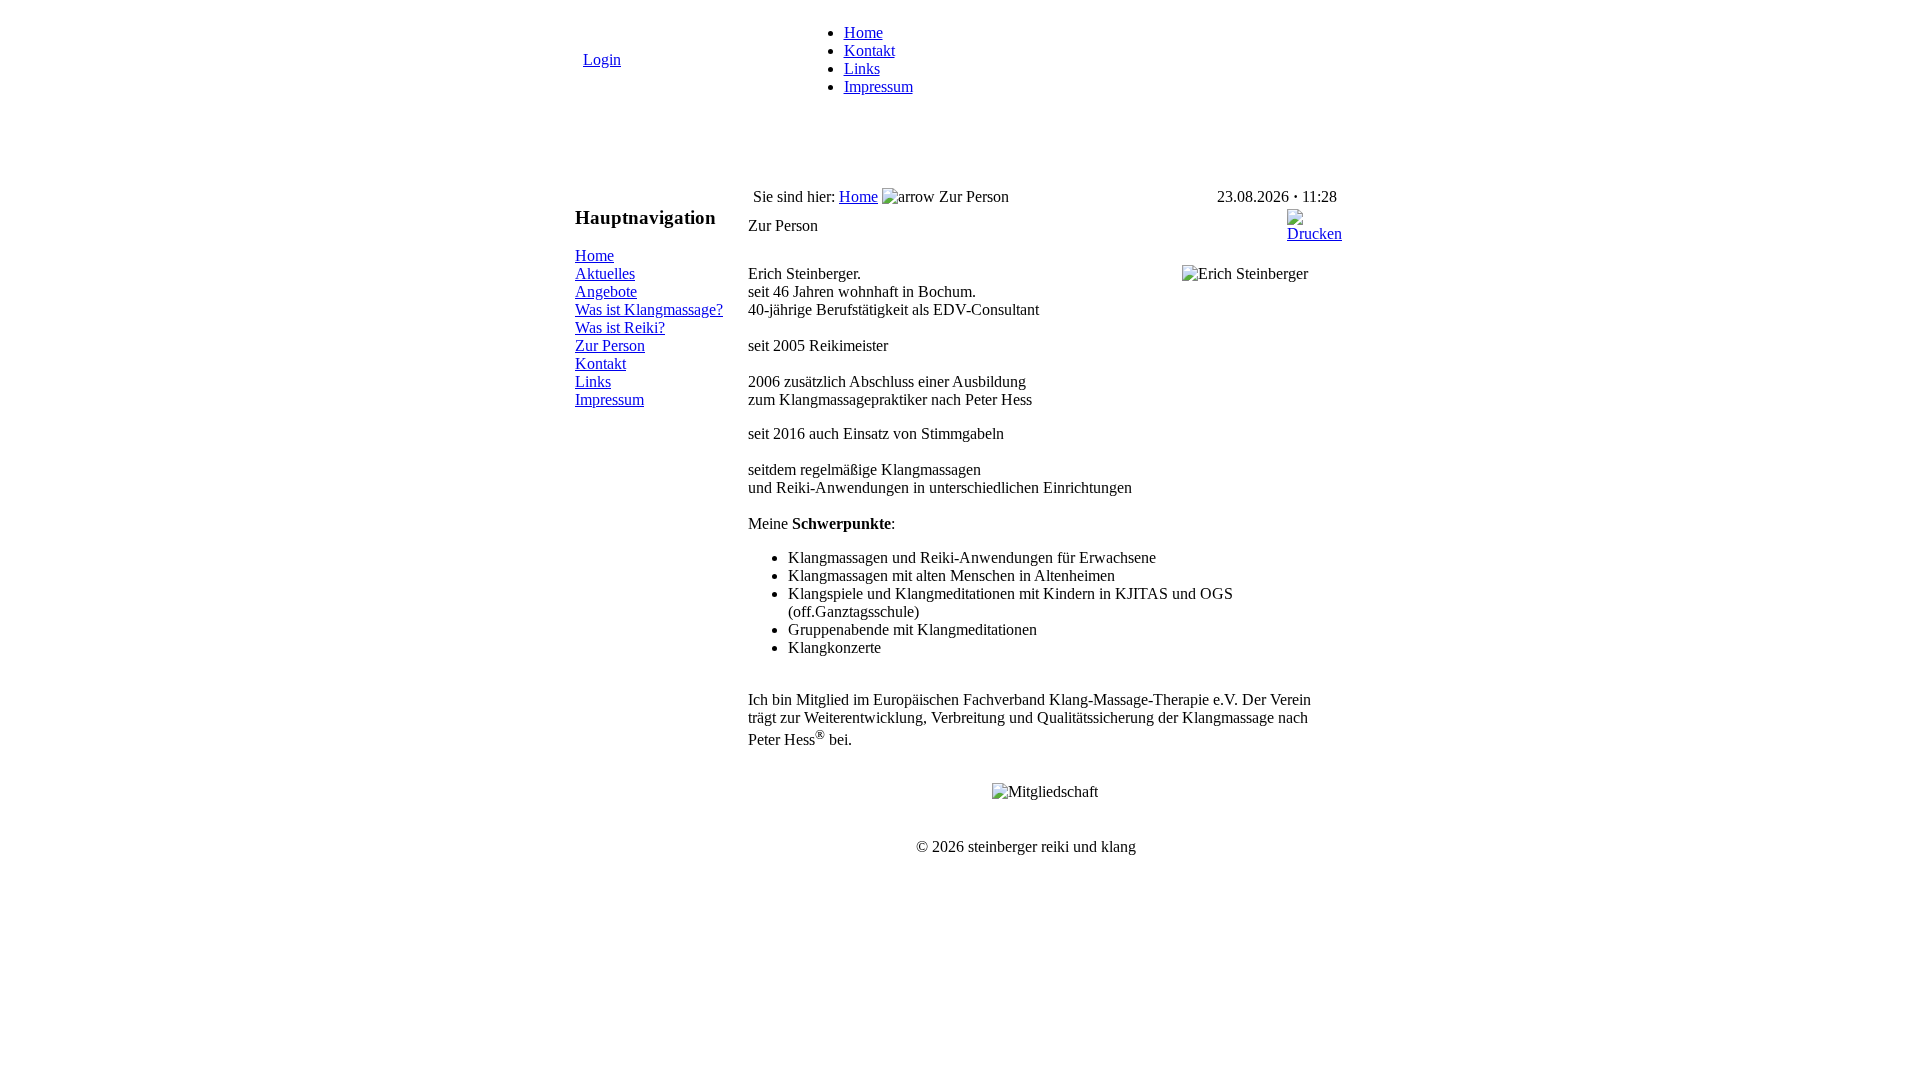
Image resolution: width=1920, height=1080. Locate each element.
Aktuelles (605, 273)
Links (862, 68)
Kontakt (869, 50)
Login (602, 59)
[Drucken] (1314, 220)
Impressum (878, 86)
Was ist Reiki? (620, 327)
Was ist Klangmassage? (649, 309)
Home (863, 32)
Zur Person (610, 345)
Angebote (606, 291)
